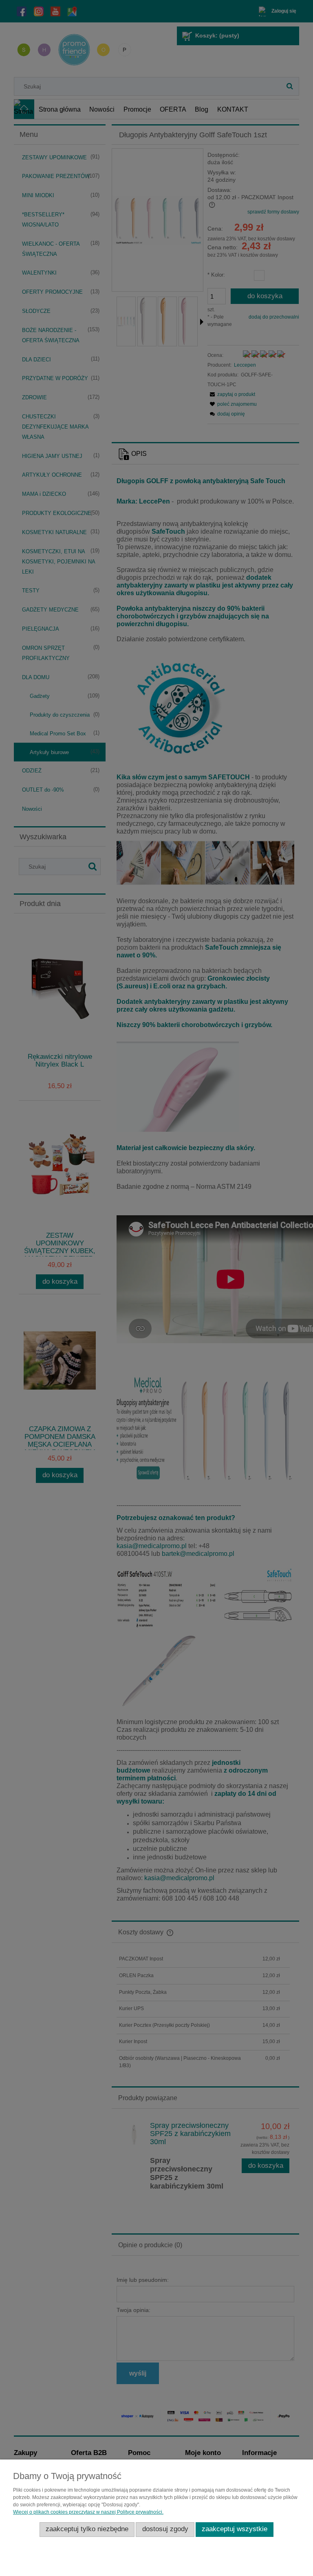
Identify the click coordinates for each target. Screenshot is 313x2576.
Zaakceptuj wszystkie (235, 2529)
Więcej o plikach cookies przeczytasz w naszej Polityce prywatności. (88, 2512)
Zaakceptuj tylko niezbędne (87, 2529)
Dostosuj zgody (165, 2529)
